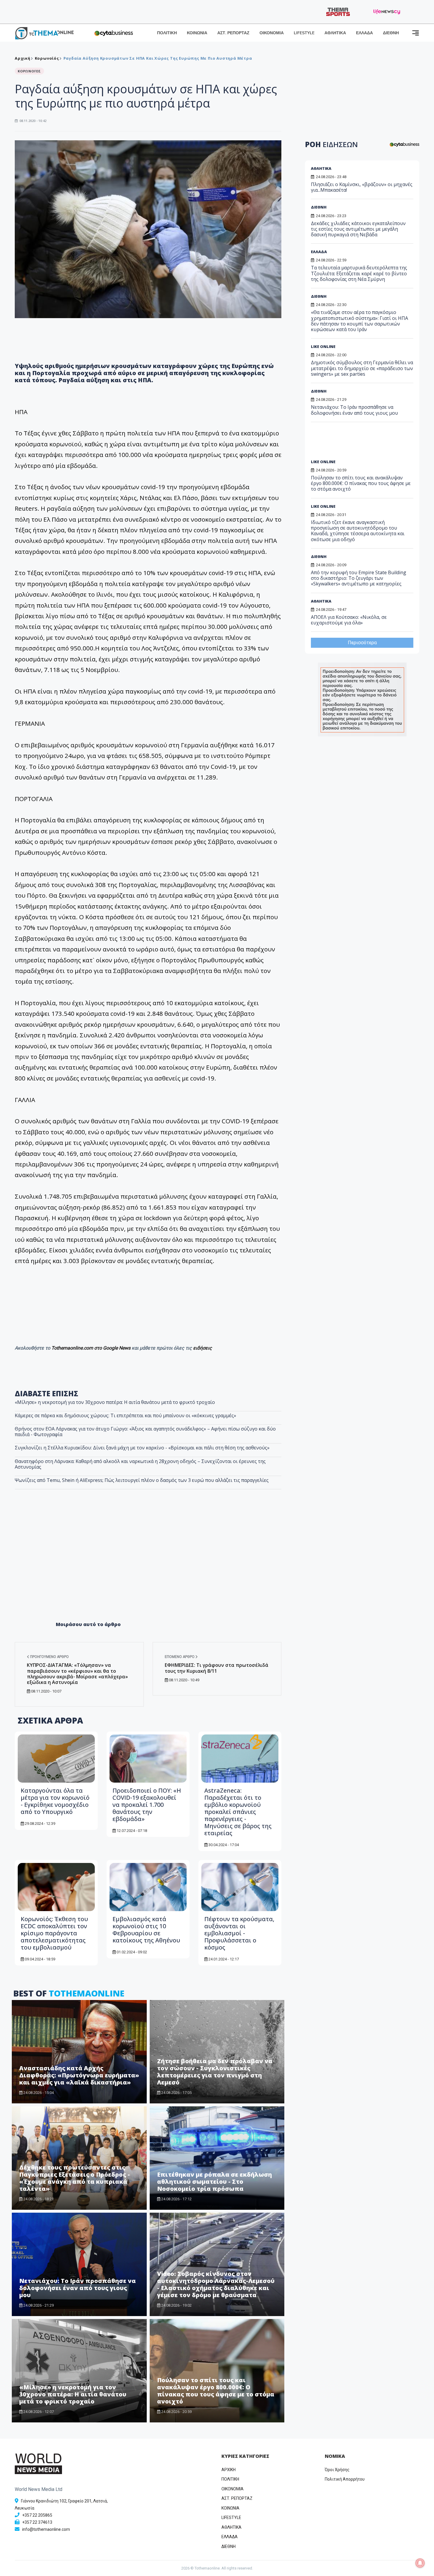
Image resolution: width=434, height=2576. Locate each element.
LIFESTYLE (304, 33)
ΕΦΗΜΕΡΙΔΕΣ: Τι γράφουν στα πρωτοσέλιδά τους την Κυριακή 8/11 (217, 1668)
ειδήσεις (203, 1348)
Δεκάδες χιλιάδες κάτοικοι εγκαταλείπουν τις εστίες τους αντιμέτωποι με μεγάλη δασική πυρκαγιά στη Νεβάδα (358, 229)
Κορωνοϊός (47, 58)
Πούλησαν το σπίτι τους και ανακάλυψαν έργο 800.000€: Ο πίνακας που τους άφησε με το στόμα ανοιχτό (216, 2391)
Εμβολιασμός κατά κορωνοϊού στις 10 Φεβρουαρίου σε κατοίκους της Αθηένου (146, 1930)
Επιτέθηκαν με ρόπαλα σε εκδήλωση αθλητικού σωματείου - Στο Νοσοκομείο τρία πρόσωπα (214, 2182)
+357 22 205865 (37, 2515)
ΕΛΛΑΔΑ (364, 33)
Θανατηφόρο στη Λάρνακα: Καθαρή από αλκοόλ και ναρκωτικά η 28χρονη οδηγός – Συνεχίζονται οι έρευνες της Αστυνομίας (140, 1464)
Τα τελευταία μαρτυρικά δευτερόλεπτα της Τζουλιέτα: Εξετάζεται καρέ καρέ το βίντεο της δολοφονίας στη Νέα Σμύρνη (359, 273)
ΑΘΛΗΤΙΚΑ (335, 33)
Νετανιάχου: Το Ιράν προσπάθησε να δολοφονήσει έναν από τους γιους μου (77, 2288)
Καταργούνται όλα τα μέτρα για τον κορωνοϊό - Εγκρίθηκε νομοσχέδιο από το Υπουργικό (55, 1801)
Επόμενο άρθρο (180, 1657)
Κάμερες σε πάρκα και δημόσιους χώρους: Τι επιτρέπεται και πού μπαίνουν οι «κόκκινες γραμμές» (125, 1415)
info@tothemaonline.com (46, 2529)
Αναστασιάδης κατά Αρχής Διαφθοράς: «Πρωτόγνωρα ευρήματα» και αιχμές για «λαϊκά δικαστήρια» (79, 2075)
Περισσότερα (362, 643)
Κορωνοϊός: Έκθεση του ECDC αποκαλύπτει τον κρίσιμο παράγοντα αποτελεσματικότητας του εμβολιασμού (54, 1933)
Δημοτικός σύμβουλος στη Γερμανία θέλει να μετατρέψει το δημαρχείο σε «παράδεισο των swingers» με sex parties (362, 368)
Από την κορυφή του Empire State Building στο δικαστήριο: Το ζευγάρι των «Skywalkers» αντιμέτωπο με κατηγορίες (359, 578)
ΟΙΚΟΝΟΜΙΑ (272, 33)
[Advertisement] (148, 1568)
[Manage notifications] (420, 2563)
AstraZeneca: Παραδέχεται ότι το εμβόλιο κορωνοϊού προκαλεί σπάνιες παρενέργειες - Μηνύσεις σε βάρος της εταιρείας (238, 1812)
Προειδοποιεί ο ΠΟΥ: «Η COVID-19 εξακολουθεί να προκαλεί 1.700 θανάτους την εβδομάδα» (147, 1805)
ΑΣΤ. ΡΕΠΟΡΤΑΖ (233, 33)
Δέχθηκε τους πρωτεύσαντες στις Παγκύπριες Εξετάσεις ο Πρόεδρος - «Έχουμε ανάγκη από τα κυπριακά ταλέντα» (75, 2178)
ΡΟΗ (331, 144)
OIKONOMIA (232, 2489)
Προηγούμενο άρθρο (49, 1657)
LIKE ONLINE (323, 346)
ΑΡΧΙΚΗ (229, 2470)
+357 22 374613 (37, 2522)
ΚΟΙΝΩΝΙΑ (197, 33)
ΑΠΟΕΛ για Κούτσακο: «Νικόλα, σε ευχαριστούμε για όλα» (349, 620)
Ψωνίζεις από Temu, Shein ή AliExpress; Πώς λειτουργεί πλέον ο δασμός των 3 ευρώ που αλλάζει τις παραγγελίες (142, 1480)
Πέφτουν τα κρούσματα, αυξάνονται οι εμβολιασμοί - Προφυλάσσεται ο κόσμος (239, 1933)
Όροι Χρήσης (337, 2470)
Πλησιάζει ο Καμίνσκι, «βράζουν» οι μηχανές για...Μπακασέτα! (362, 187)
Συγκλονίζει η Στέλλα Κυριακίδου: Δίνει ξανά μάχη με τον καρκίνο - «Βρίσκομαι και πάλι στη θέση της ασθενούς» (142, 1448)
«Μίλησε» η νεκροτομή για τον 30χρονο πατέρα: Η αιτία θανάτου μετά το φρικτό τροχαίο (115, 1402)
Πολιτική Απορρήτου (345, 2479)
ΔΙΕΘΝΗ (391, 33)
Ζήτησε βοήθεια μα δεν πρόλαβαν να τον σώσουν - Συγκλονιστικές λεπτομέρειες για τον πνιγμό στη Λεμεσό (215, 2072)
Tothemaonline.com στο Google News (92, 1348)
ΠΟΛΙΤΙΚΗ (167, 33)
